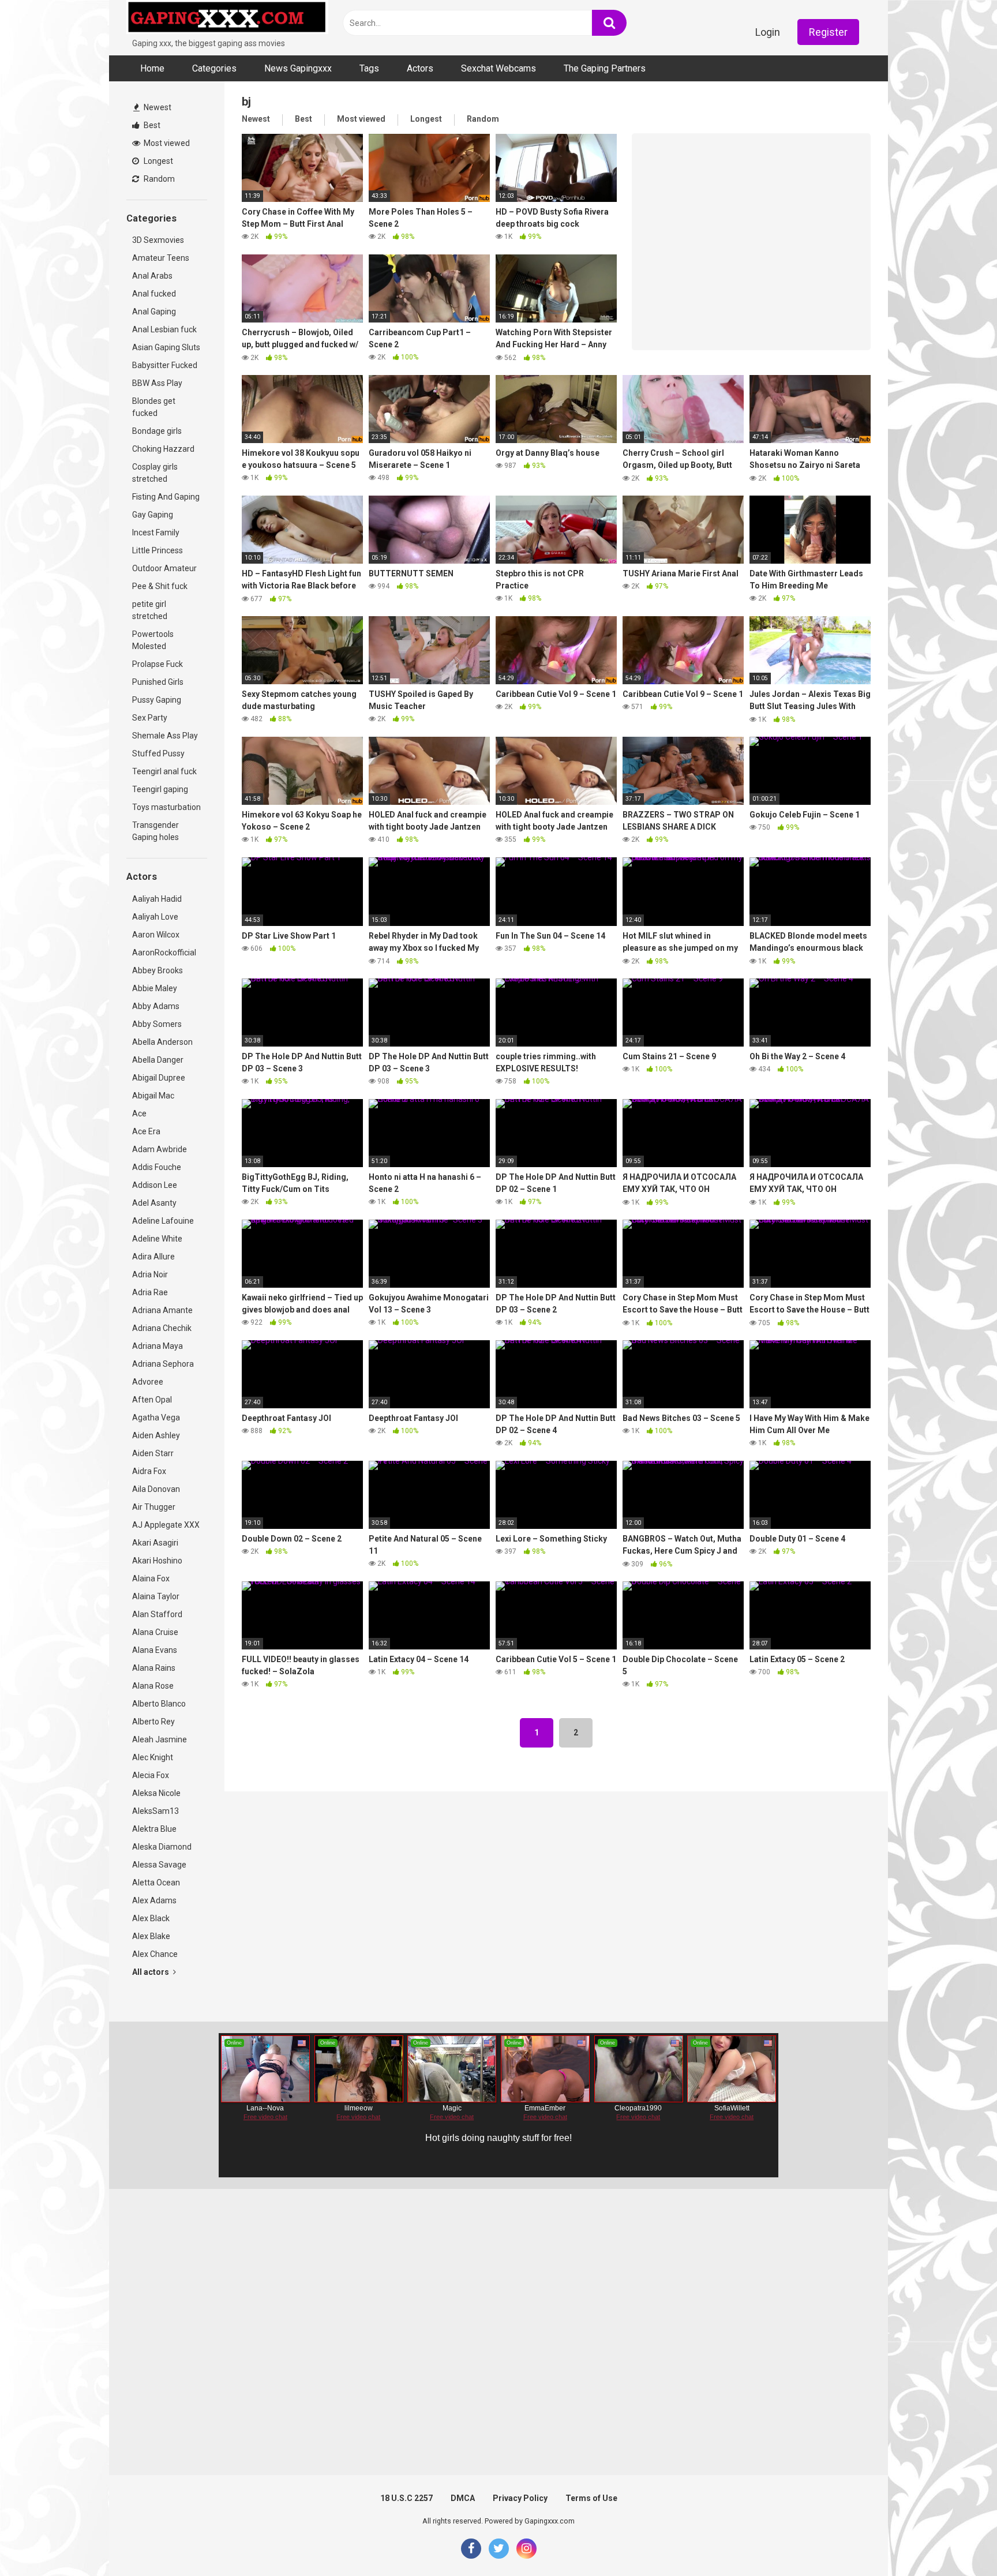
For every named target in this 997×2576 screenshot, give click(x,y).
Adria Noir (150, 1274)
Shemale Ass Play (165, 736)
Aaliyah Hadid (157, 899)
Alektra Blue (154, 1829)
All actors (151, 1972)
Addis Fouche (157, 1167)
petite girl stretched (150, 610)
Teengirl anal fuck (164, 771)
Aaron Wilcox (156, 935)
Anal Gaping (154, 312)
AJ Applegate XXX (166, 1525)
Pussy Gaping (157, 700)
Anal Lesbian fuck (164, 329)
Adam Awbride (160, 1149)
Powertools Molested (153, 640)
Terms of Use (591, 2498)
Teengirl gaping (160, 789)
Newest (157, 107)
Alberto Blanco (159, 1704)
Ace (139, 1113)
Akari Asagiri (155, 1543)
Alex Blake (151, 1936)
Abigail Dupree (159, 1078)
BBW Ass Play (157, 383)
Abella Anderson (162, 1042)
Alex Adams (154, 1900)
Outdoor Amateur (164, 568)
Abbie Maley (155, 988)
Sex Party (150, 718)
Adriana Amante (162, 1310)
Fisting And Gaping (166, 497)
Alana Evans (155, 1650)
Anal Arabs (152, 276)
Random (158, 179)
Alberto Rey (153, 1722)
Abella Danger (158, 1060)
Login (768, 32)
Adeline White (157, 1239)
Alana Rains (154, 1668)
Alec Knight (153, 1757)
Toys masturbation (166, 807)
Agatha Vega (156, 1418)
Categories (214, 68)
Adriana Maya (158, 1346)
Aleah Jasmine (160, 1739)
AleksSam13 (155, 1811)
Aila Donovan (156, 1489)
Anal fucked (154, 294)
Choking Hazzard (163, 449)
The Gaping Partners (605, 68)
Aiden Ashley (156, 1435)
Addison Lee (155, 1185)
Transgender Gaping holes (155, 831)
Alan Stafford (157, 1614)
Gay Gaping (153, 515)
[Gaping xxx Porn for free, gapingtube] (227, 19)
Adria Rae (150, 1292)
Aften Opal (152, 1400)
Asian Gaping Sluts (166, 347)
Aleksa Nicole (156, 1793)
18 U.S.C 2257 (406, 2498)
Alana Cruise (155, 1632)
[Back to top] (958, 2541)
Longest (158, 161)
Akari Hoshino (157, 1561)
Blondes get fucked (154, 407)
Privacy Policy (520, 2498)
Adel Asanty (154, 1203)
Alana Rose (153, 1686)
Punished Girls (158, 682)
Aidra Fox (149, 1471)
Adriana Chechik (162, 1328)
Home (152, 68)
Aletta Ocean (156, 1883)
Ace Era (146, 1131)
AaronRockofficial (164, 953)
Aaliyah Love (155, 917)
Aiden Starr (153, 1453)
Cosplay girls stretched (155, 473)
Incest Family (156, 533)
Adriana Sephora (163, 1364)
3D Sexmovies (158, 240)
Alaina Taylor (156, 1596)
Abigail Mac (153, 1096)
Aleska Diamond (162, 1847)
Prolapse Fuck (158, 664)
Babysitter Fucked (165, 365)
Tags (369, 68)
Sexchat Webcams (498, 68)
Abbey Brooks (158, 970)
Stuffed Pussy (158, 753)
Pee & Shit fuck (160, 586)
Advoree (148, 1382)
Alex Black (151, 1918)
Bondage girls (157, 431)
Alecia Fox (151, 1775)
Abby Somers (157, 1024)
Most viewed (166, 143)
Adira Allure (153, 1257)
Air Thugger (154, 1507)
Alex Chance (155, 1954)
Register (828, 32)
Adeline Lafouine (163, 1221)
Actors (420, 68)
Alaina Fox (151, 1578)
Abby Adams (156, 1006)
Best (151, 125)
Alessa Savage (159, 1865)
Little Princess (158, 550)
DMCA (463, 2498)
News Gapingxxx (298, 68)
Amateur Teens (161, 258)
